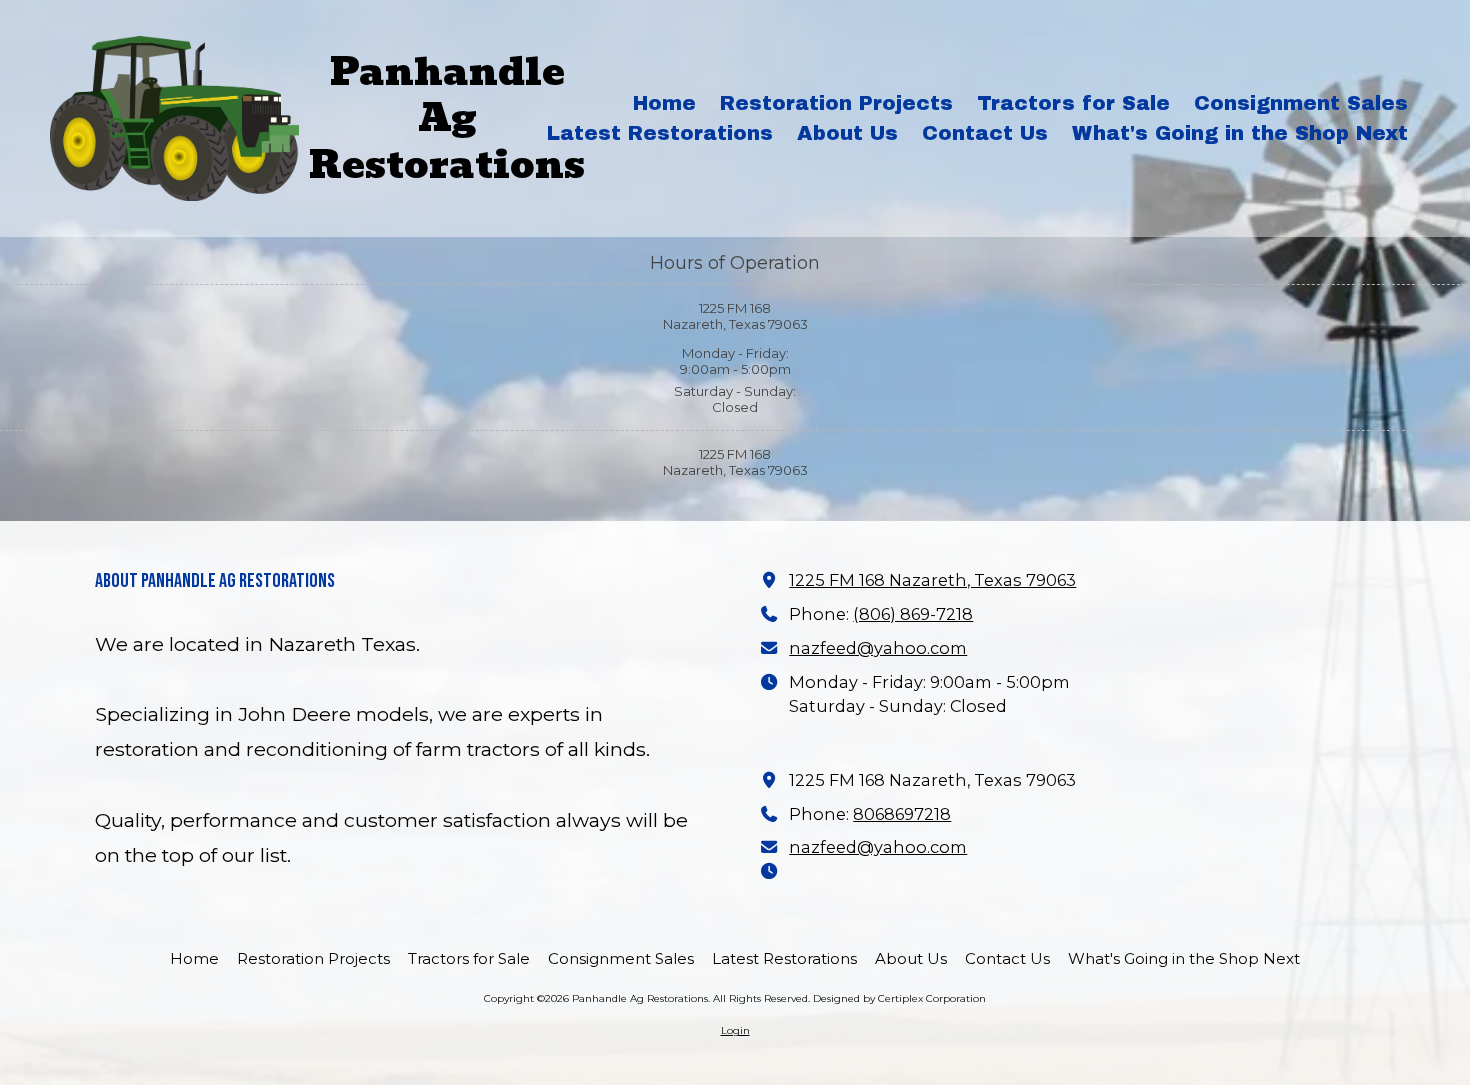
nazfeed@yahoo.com (878, 648)
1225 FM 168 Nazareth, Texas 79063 (932, 580)
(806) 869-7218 (913, 614)
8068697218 (902, 814)
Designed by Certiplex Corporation (899, 998)
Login (735, 1030)
